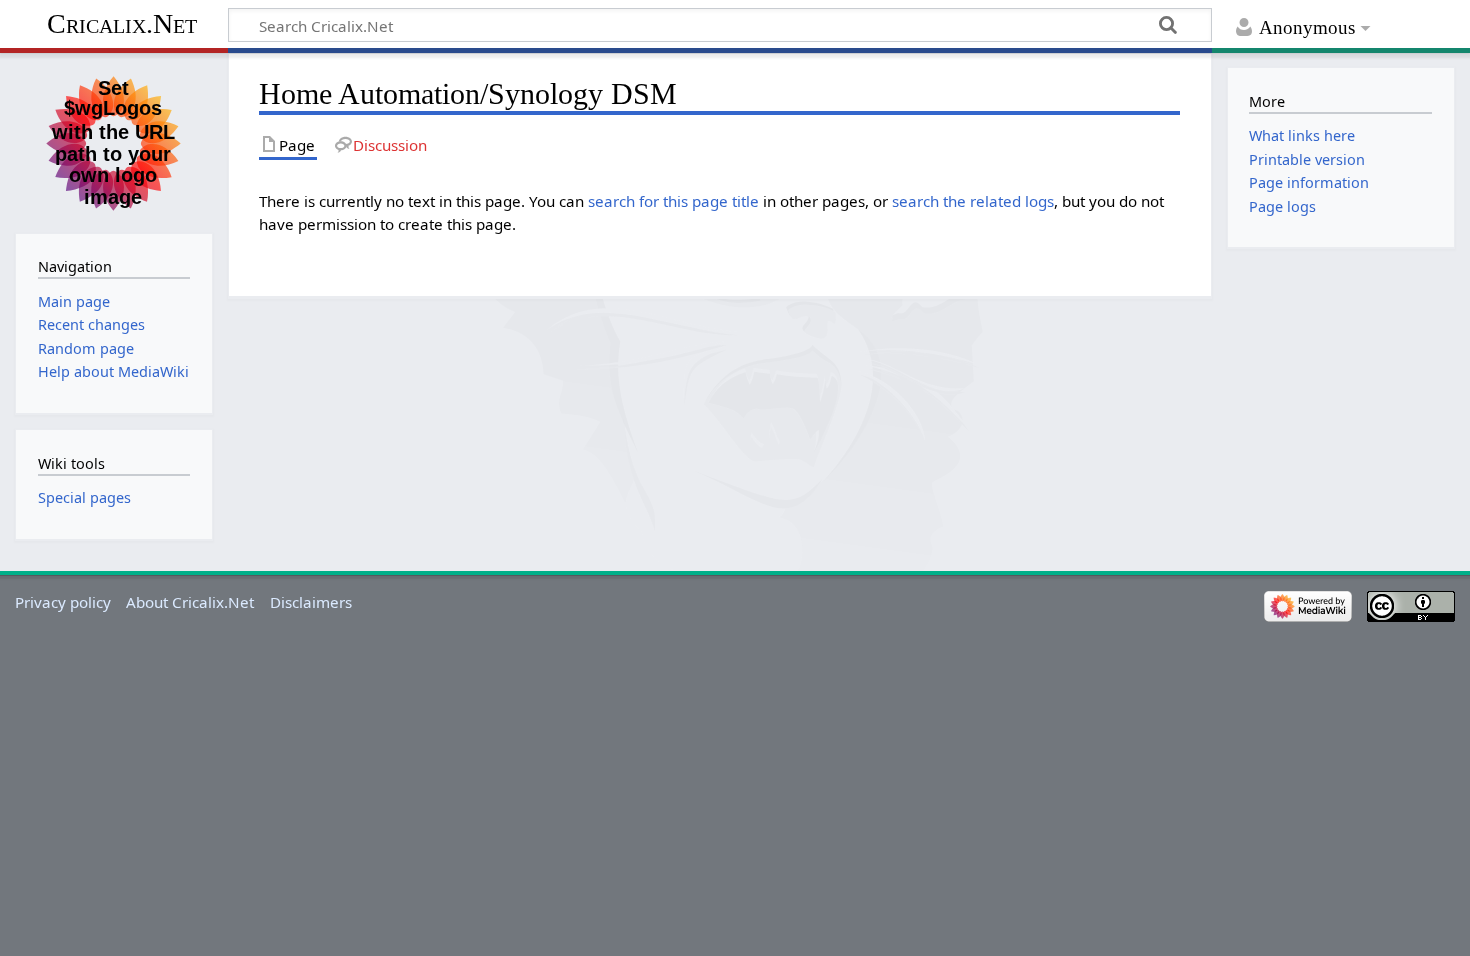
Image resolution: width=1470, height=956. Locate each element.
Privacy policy (63, 602)
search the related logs (973, 201)
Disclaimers (311, 602)
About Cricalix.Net (190, 602)
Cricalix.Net (122, 23)
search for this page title (673, 201)
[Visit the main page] (114, 141)
